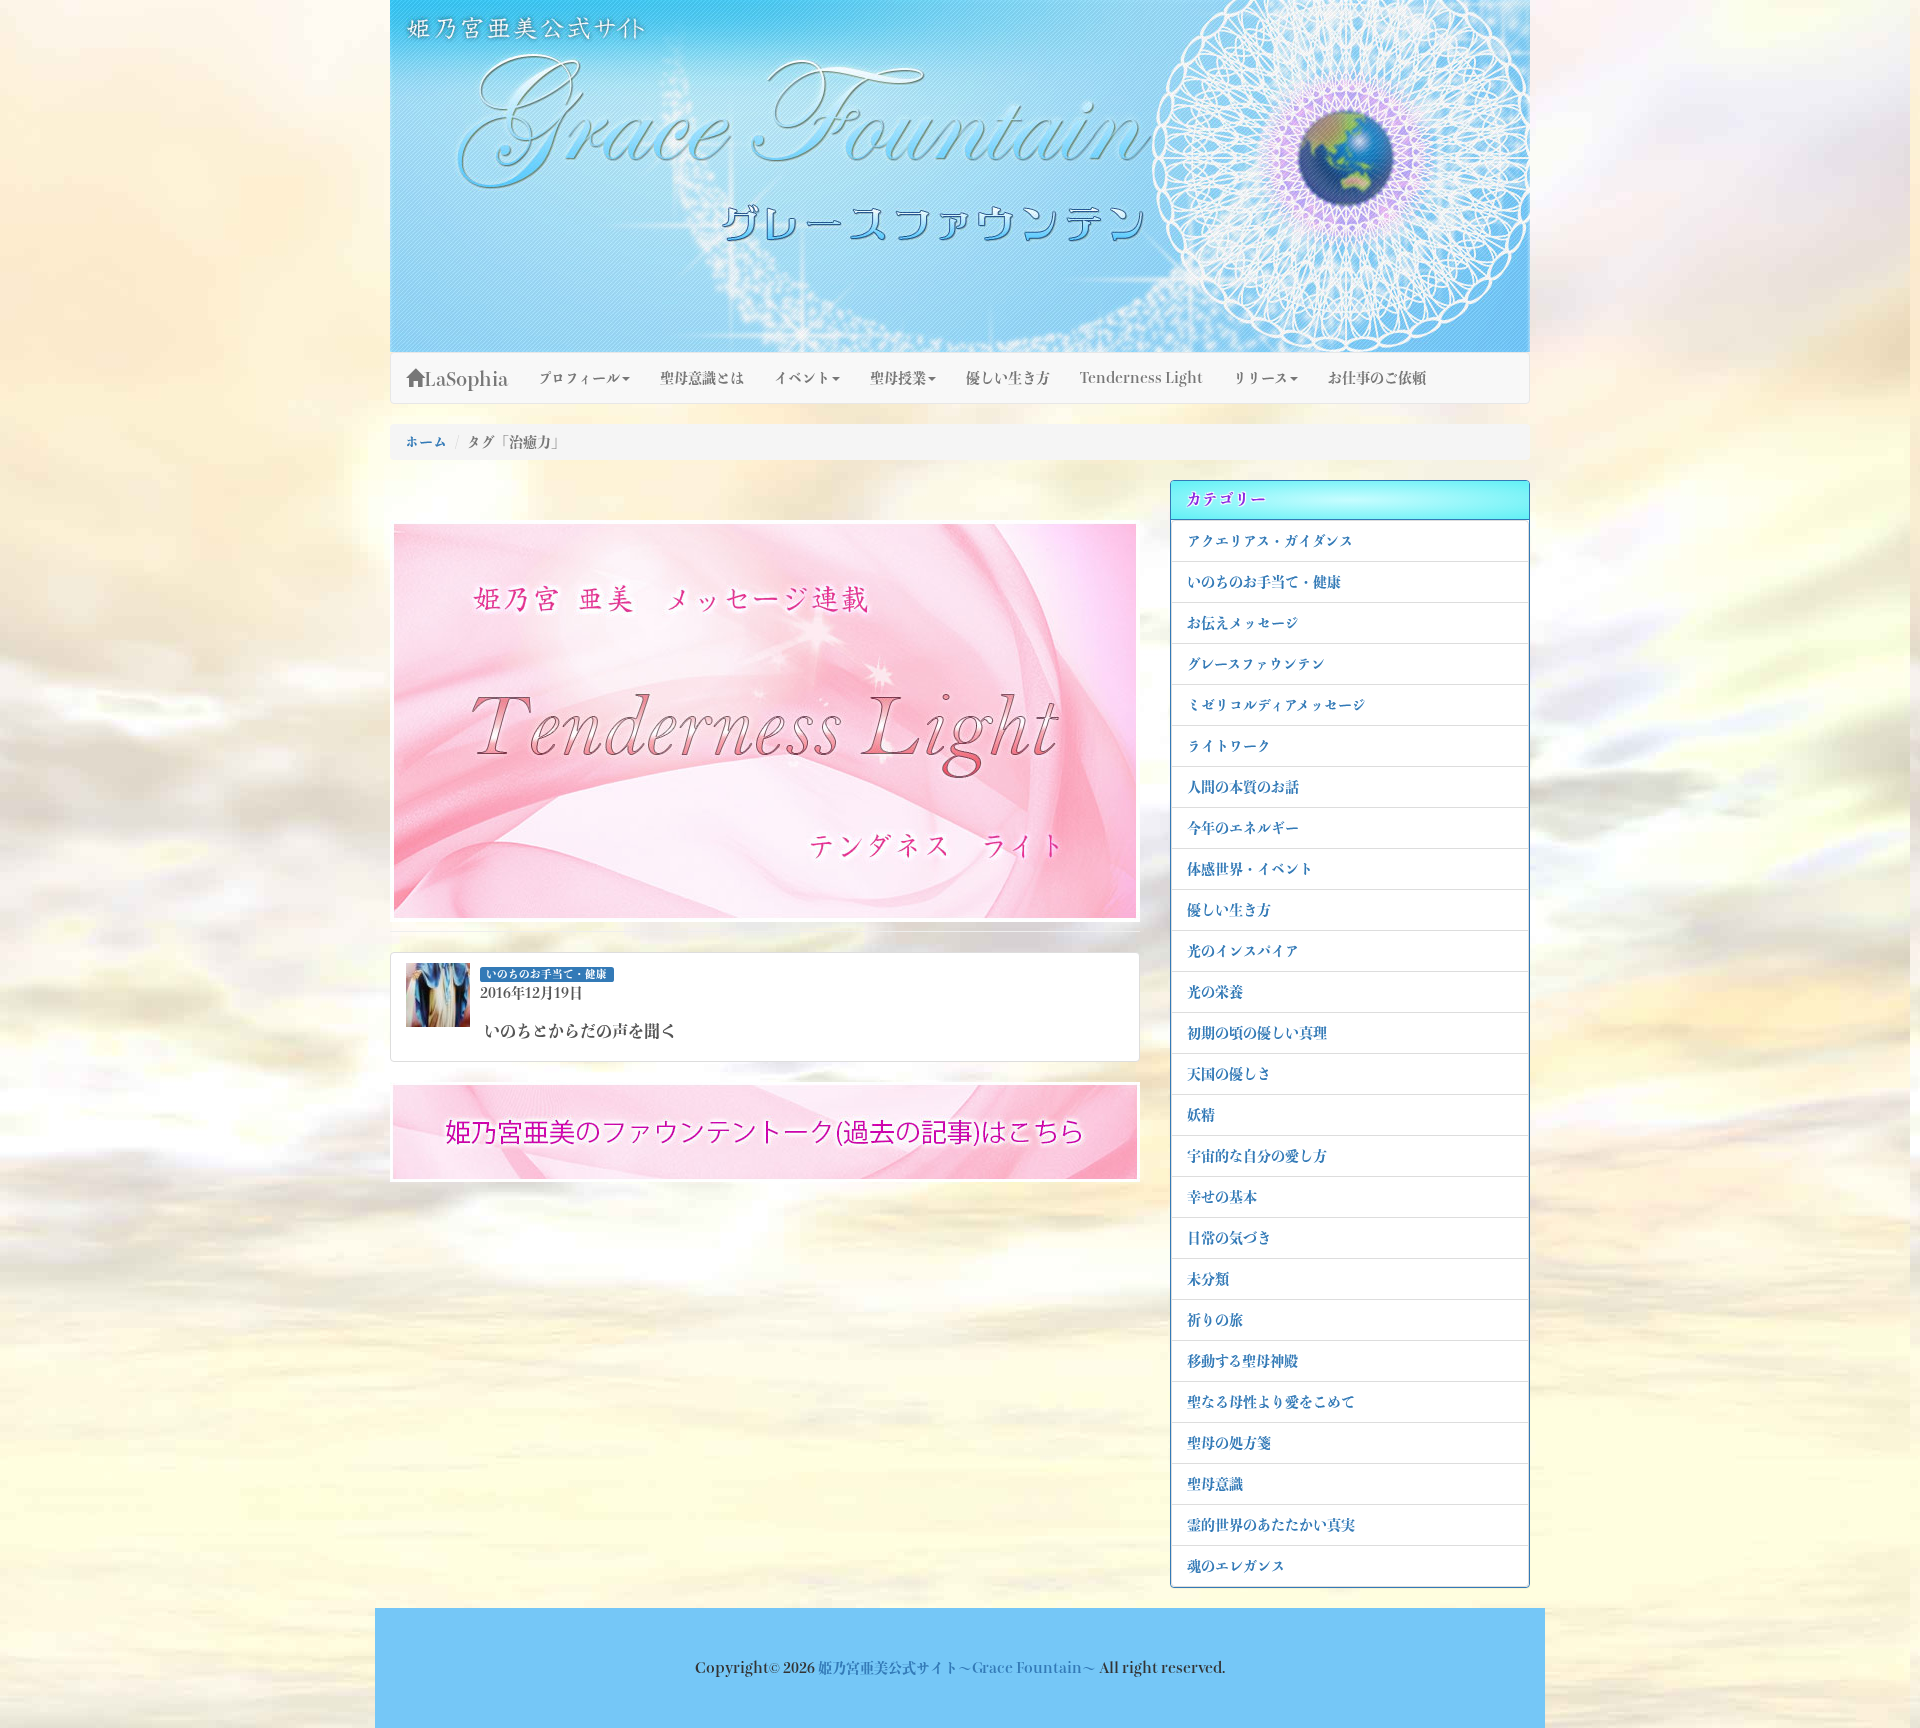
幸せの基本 (1222, 1197)
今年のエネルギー (1243, 828)
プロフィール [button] (579, 378)
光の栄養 (1215, 992)
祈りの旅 (1215, 1320)
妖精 (1201, 1115)
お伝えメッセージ (1243, 623)
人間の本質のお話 (1243, 787)
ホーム (426, 442)
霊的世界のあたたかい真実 (1271, 1525)
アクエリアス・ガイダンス (1270, 541)
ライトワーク (1229, 746)
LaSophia (466, 379)
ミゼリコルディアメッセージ (1276, 705)
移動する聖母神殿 (1242, 1361)
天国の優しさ (1229, 1074)
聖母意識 (1215, 1484)
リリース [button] (1260, 378)
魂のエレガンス (1236, 1566)
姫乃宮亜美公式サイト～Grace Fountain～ (958, 1668)
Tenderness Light (1141, 378)
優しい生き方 (1229, 910)
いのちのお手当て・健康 (1264, 582)
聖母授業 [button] (898, 378)
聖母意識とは (702, 378)
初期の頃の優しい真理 (1257, 1033)
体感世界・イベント (1250, 869)
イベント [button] (802, 378)
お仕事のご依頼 (1377, 378)
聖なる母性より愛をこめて (1271, 1402)
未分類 (1208, 1279)
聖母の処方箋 (1229, 1443)
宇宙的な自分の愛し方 (1257, 1156)
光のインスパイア (1243, 951)
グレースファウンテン (1256, 664)
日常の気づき (1229, 1238)
